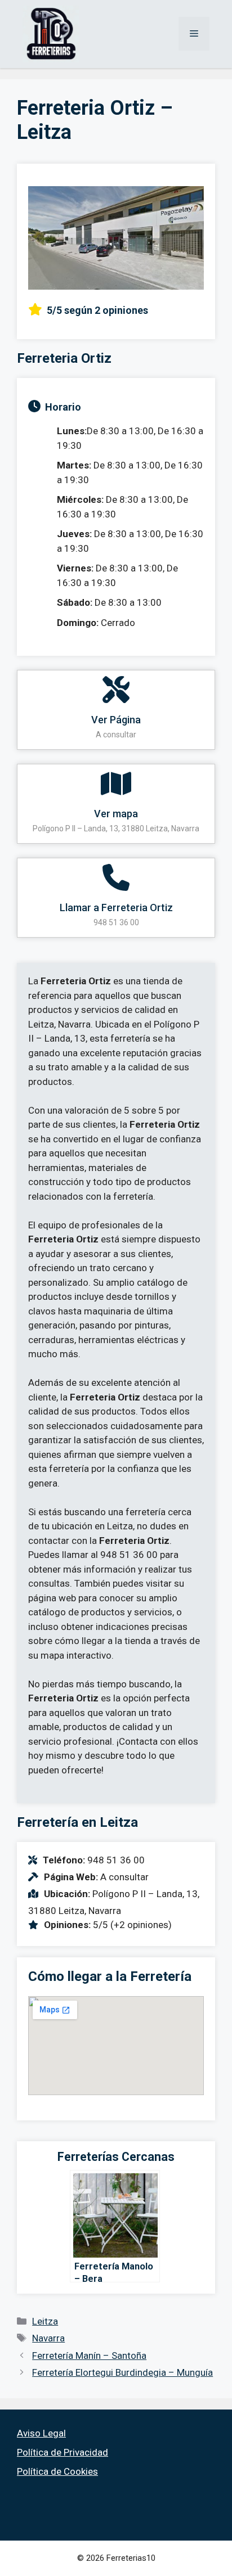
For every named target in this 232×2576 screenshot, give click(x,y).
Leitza (45, 2321)
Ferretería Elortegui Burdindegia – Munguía (122, 2372)
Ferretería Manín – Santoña (89, 2356)
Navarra (48, 2338)
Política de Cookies (57, 2471)
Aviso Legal (41, 2433)
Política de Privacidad (63, 2452)
